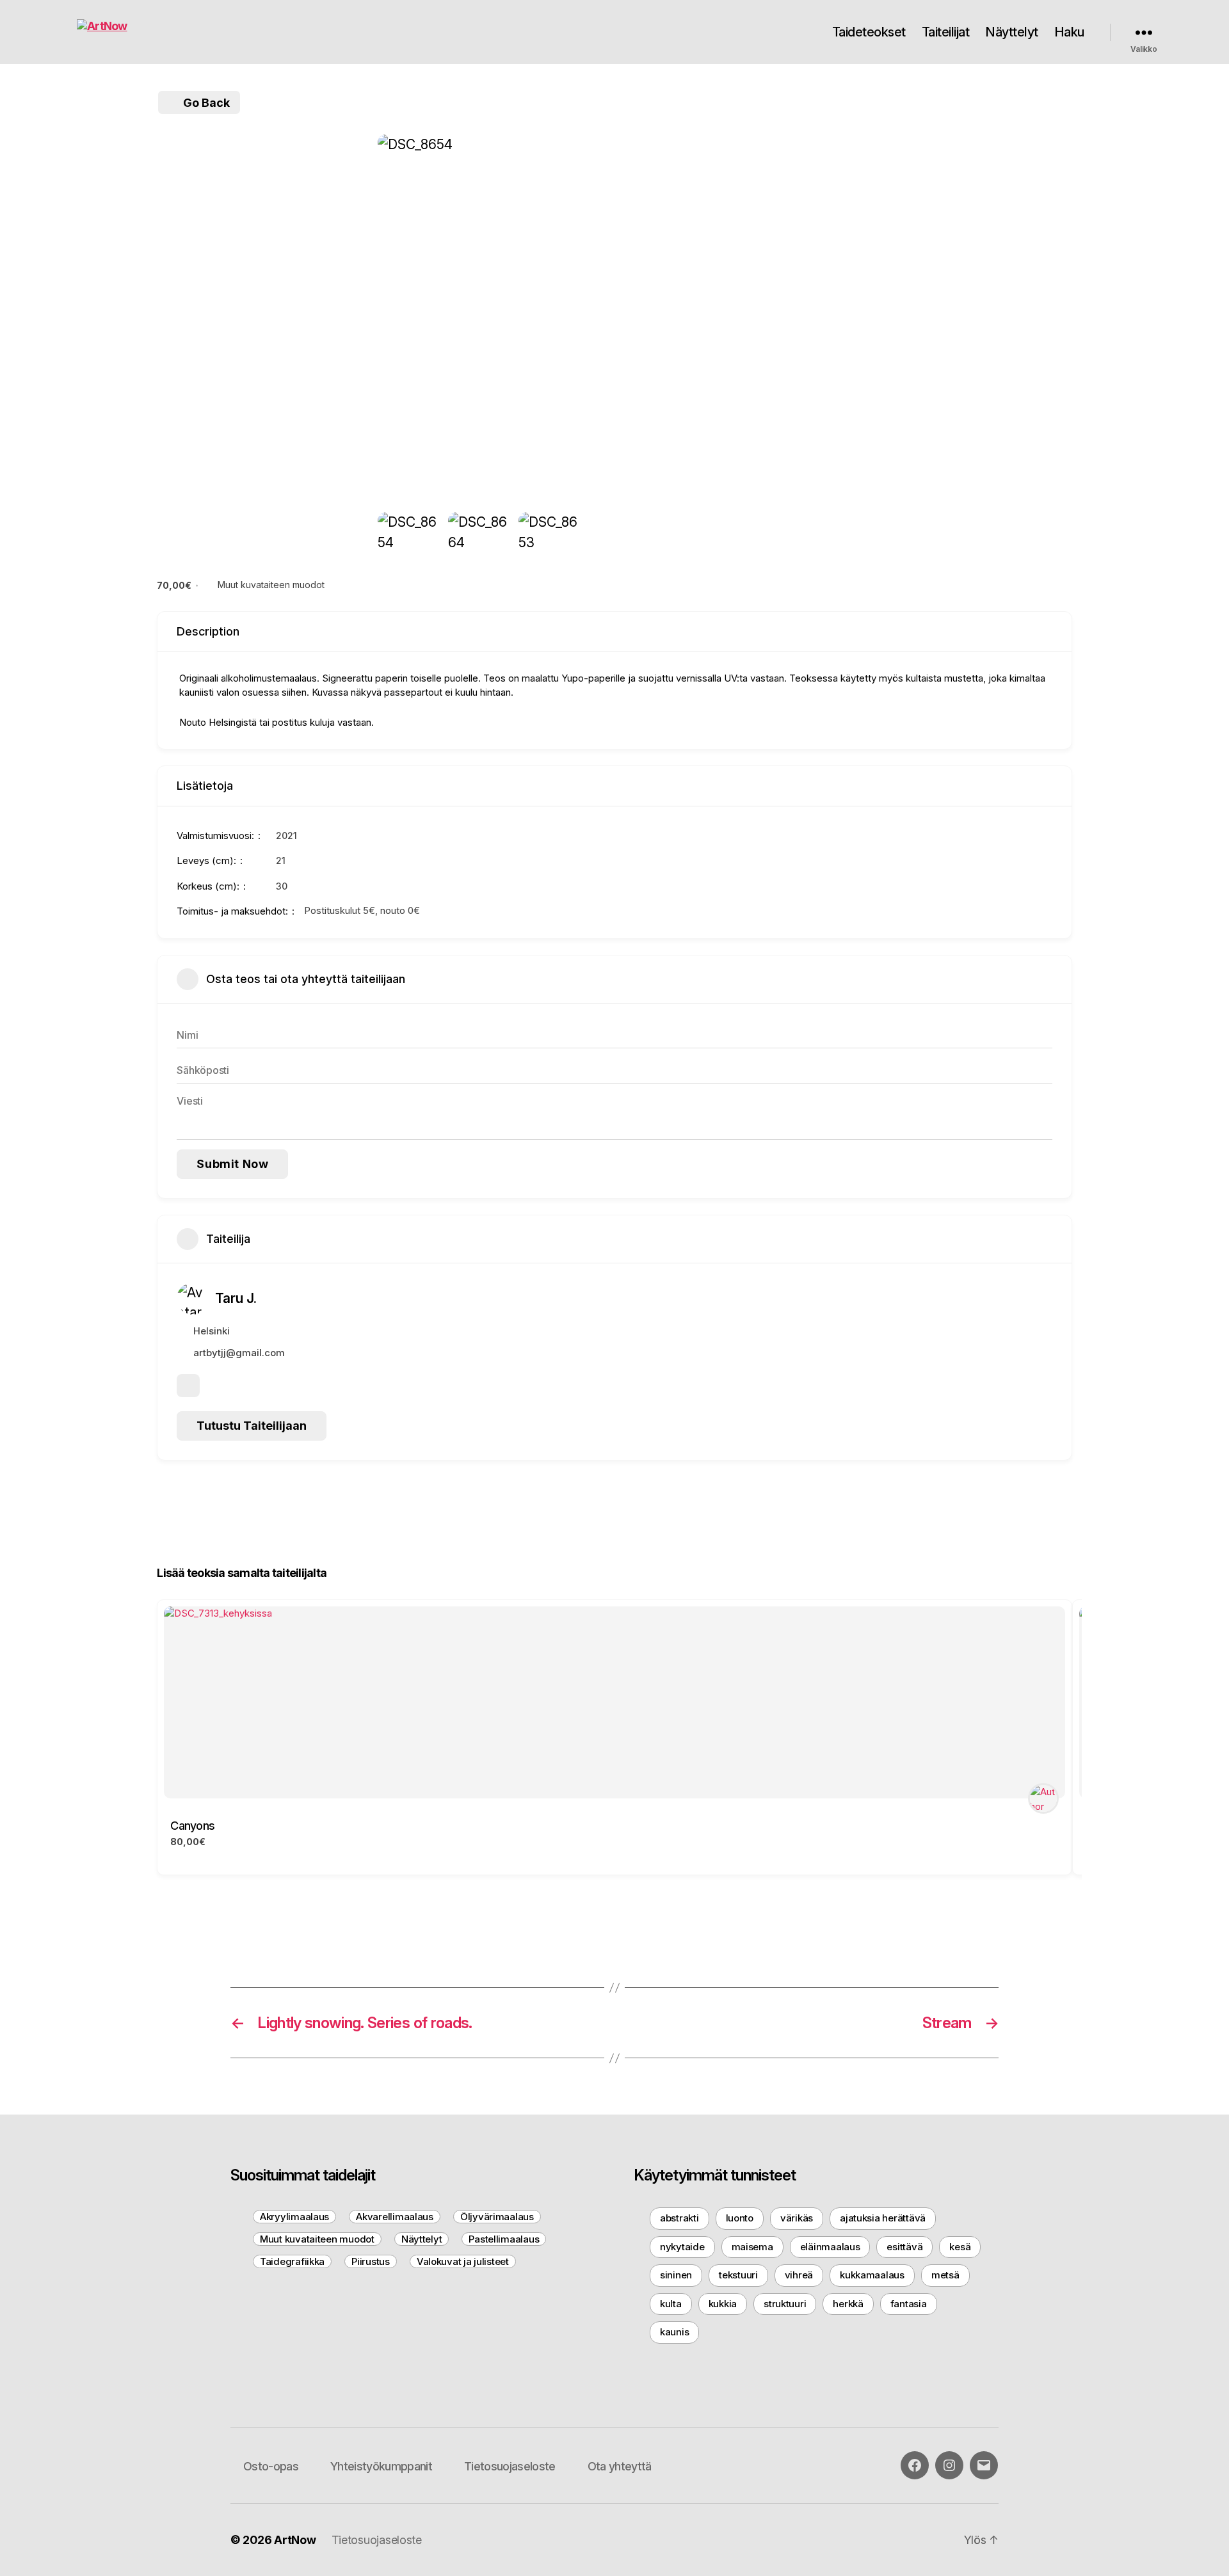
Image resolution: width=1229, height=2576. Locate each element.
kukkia (723, 2304)
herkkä (848, 2304)
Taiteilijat (946, 32)
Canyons (192, 1826)
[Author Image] (1043, 1798)
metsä (945, 2275)
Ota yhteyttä (620, 2466)
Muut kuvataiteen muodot (271, 585)
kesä (960, 2247)
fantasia (909, 2304)
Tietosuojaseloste (510, 2466)
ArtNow (295, 2540)
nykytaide (682, 2247)
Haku (1069, 32)
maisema (752, 2247)
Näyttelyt (1012, 32)
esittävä (904, 2247)
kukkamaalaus (872, 2275)
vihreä (799, 2275)
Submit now (232, 1164)
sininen (676, 2275)
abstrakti (679, 2218)
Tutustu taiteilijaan (252, 1426)
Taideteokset (869, 32)
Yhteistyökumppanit (381, 2466)
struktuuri (785, 2304)
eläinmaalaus (830, 2247)
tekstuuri (738, 2275)
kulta (671, 2304)
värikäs (797, 2218)
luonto (740, 2218)
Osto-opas (271, 2466)
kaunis (674, 2332)
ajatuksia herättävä (883, 2218)
